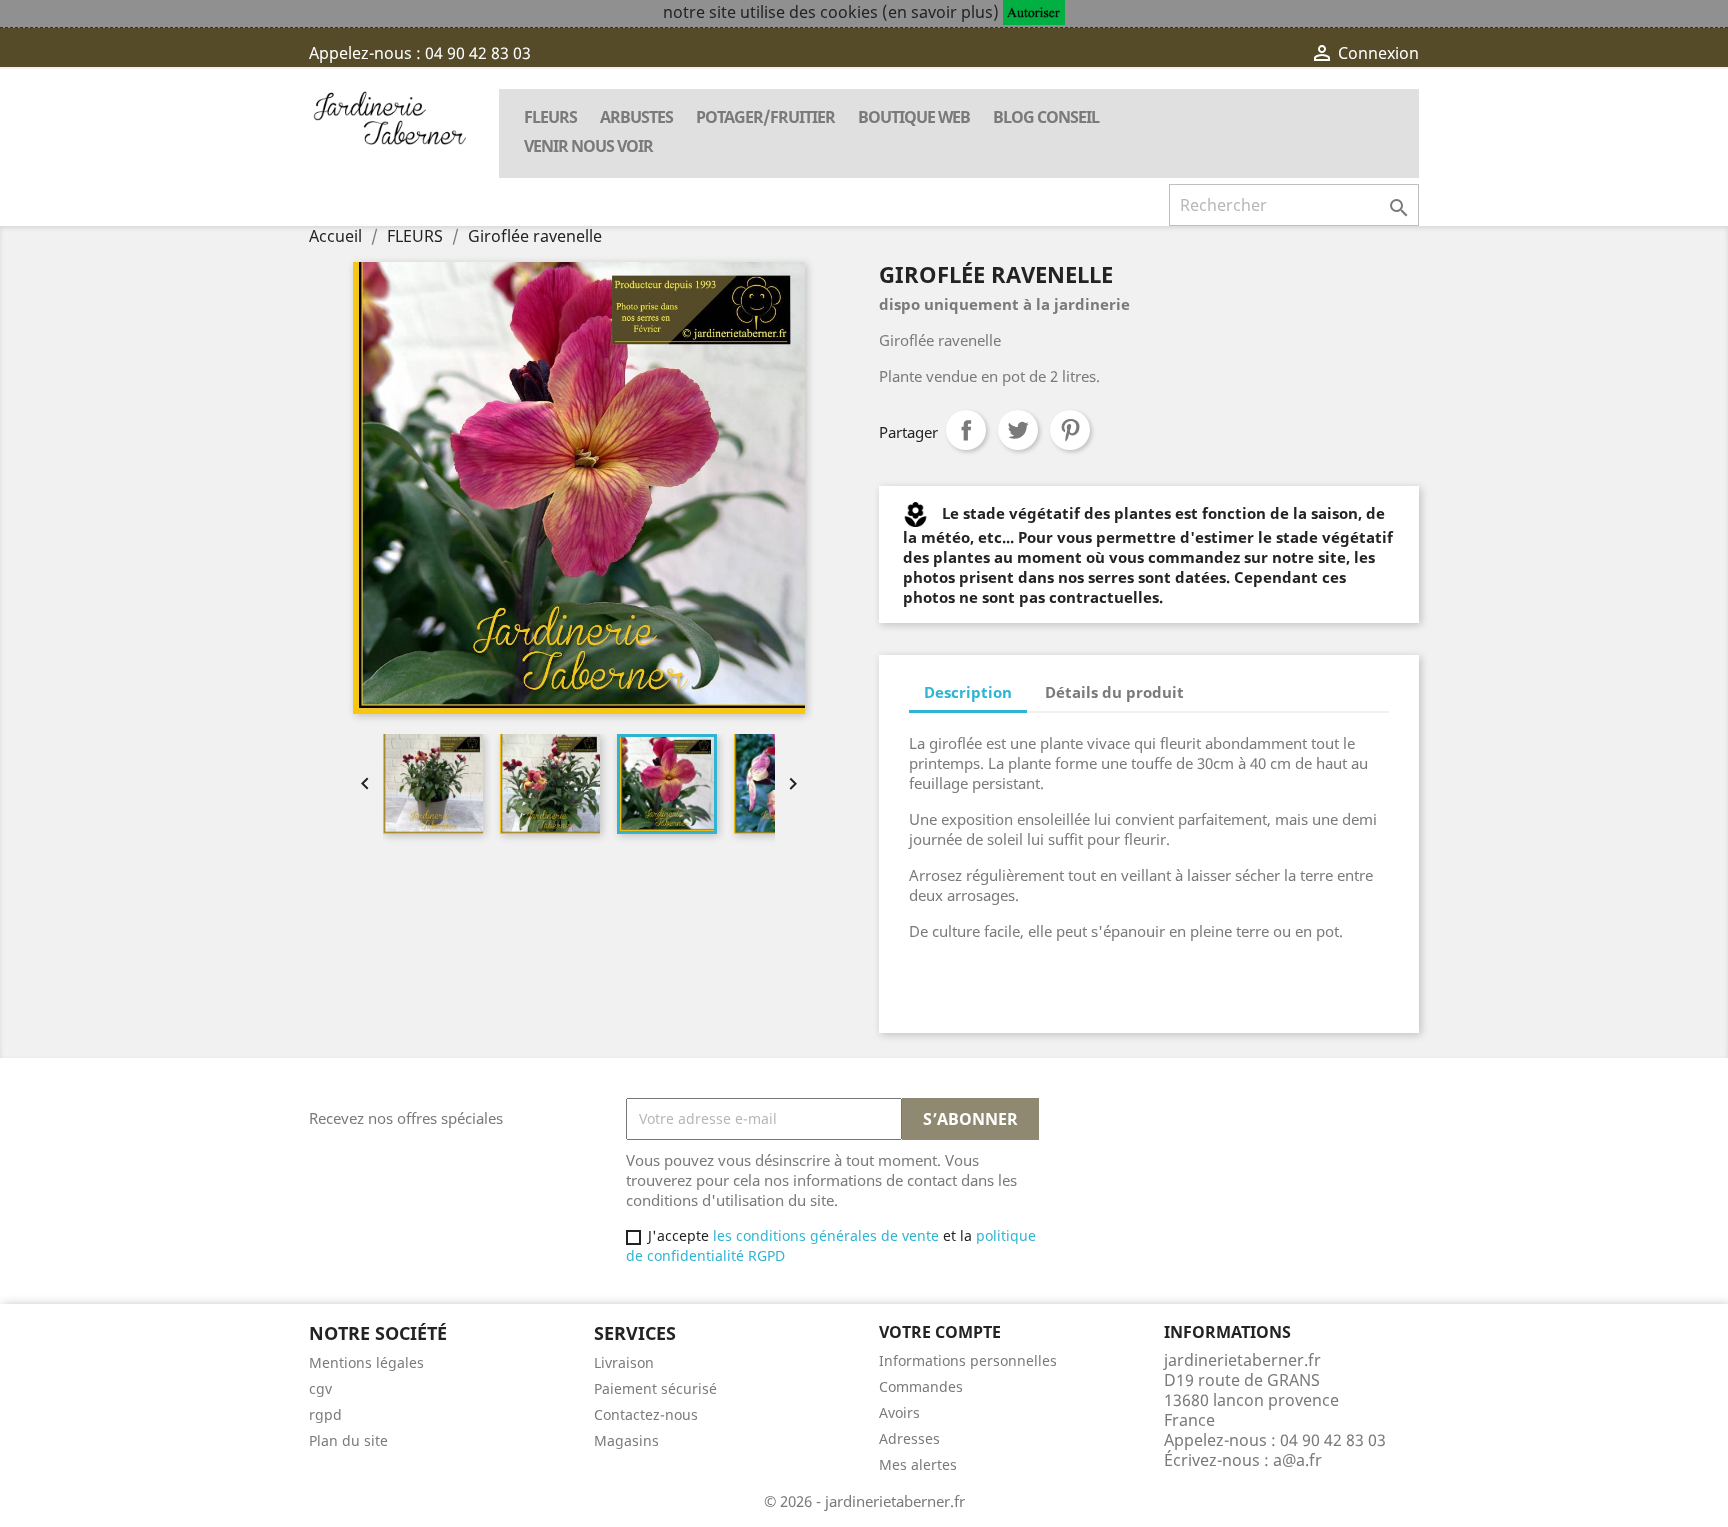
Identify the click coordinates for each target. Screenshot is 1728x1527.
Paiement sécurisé (655, 1388)
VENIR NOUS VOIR (588, 146)
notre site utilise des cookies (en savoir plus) (831, 12)
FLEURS (550, 117)
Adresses (909, 1438)
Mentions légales (366, 1362)
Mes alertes (918, 1464)
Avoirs (899, 1412)
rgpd (325, 1414)
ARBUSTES (636, 117)
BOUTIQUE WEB (914, 117)
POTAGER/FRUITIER (765, 117)
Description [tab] (968, 692)
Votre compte (940, 1332)
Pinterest (1070, 430)
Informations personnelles (968, 1360)
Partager (966, 430)
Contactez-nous (646, 1414)
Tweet (1018, 430)
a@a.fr (1297, 1460)
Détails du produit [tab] (1114, 692)
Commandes (921, 1386)
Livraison (624, 1362)
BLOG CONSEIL (1046, 117)
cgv (320, 1388)
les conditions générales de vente (824, 1235)
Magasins (626, 1440)
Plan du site (348, 1440)
